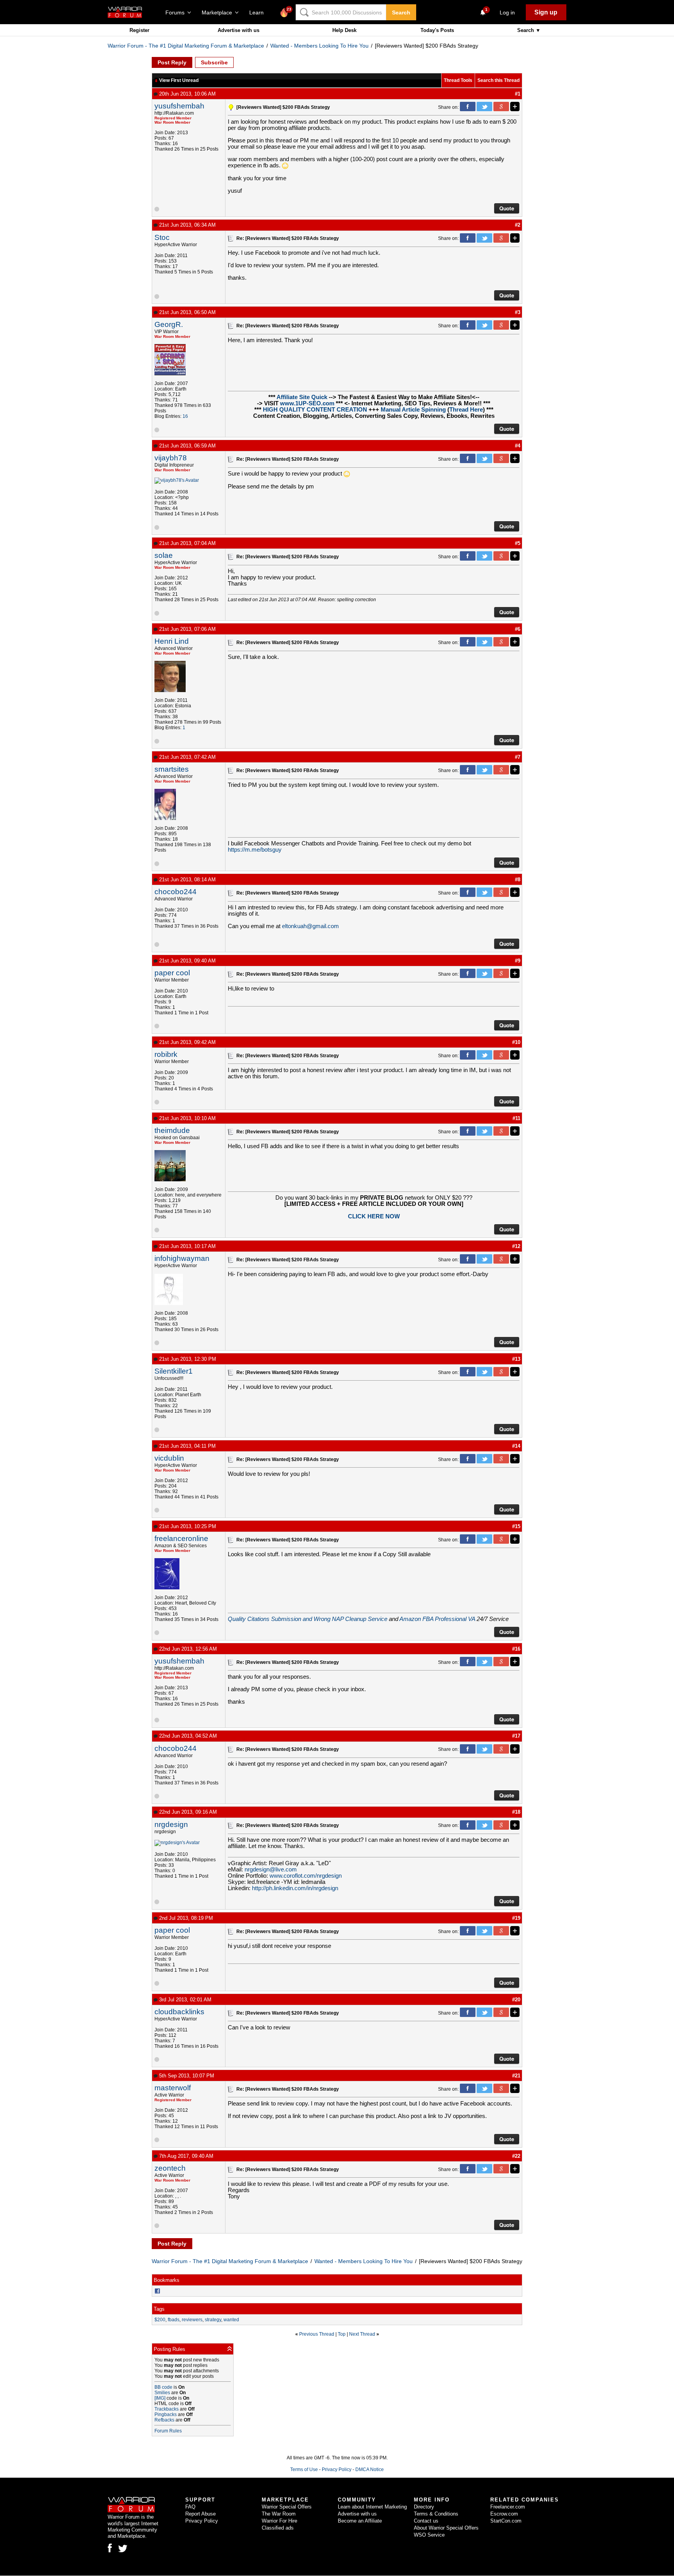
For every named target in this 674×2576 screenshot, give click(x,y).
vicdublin (169, 1458)
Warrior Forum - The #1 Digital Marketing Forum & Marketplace (186, 46)
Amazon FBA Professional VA (437, 1619)
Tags (159, 2309)
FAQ (190, 2507)
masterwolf (173, 2088)
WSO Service (429, 2535)
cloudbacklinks (179, 2012)
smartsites (172, 769)
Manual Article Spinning (413, 410)
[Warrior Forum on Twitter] (123, 2549)
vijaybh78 (171, 458)
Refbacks (164, 2420)
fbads (174, 2320)
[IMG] (160, 2398)
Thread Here (466, 410)
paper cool (172, 973)
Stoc (162, 237)
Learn (259, 12)
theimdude (172, 1130)
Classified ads (278, 2528)
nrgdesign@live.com (271, 1869)
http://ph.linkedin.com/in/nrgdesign (295, 1888)
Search (401, 12)
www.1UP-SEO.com (307, 403)
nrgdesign (171, 1824)
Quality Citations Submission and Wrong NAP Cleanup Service (308, 1619)
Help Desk (344, 30)
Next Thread (362, 2334)
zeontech (170, 2168)
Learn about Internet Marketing (372, 2507)
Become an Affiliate (360, 2521)
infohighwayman (182, 1258)
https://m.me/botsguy (255, 850)
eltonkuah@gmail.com (310, 926)
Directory (424, 2507)
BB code (163, 2387)
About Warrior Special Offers (446, 2528)
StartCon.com (506, 2521)
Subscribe (214, 62)
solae (164, 555)
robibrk (166, 1054)
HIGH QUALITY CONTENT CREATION (315, 410)
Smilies (162, 2393)
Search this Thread (498, 80)
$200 (160, 2320)
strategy (213, 2320)
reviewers (192, 2320)
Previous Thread (317, 2334)
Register (139, 30)
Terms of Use (304, 2469)
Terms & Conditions (436, 2514)
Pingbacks (166, 2414)
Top (342, 2334)
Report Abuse (200, 2514)
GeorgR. (169, 324)
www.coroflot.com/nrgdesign (306, 1876)
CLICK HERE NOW (374, 1216)
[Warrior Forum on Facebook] (110, 2548)
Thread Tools (458, 80)
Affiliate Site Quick (302, 397)
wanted (231, 2320)
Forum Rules (168, 2431)
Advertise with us (239, 30)
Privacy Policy (337, 2469)
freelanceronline (181, 1538)
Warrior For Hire (279, 2521)
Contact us (426, 2521)
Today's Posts (437, 30)
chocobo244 (176, 892)
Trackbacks (167, 2409)
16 (185, 416)
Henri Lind (172, 641)
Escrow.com (504, 2514)
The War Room (279, 2514)
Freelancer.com (508, 2507)
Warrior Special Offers (287, 2507)
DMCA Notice (370, 2469)
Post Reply (172, 62)
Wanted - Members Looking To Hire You (319, 46)
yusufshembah (179, 106)
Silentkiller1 (174, 1371)
